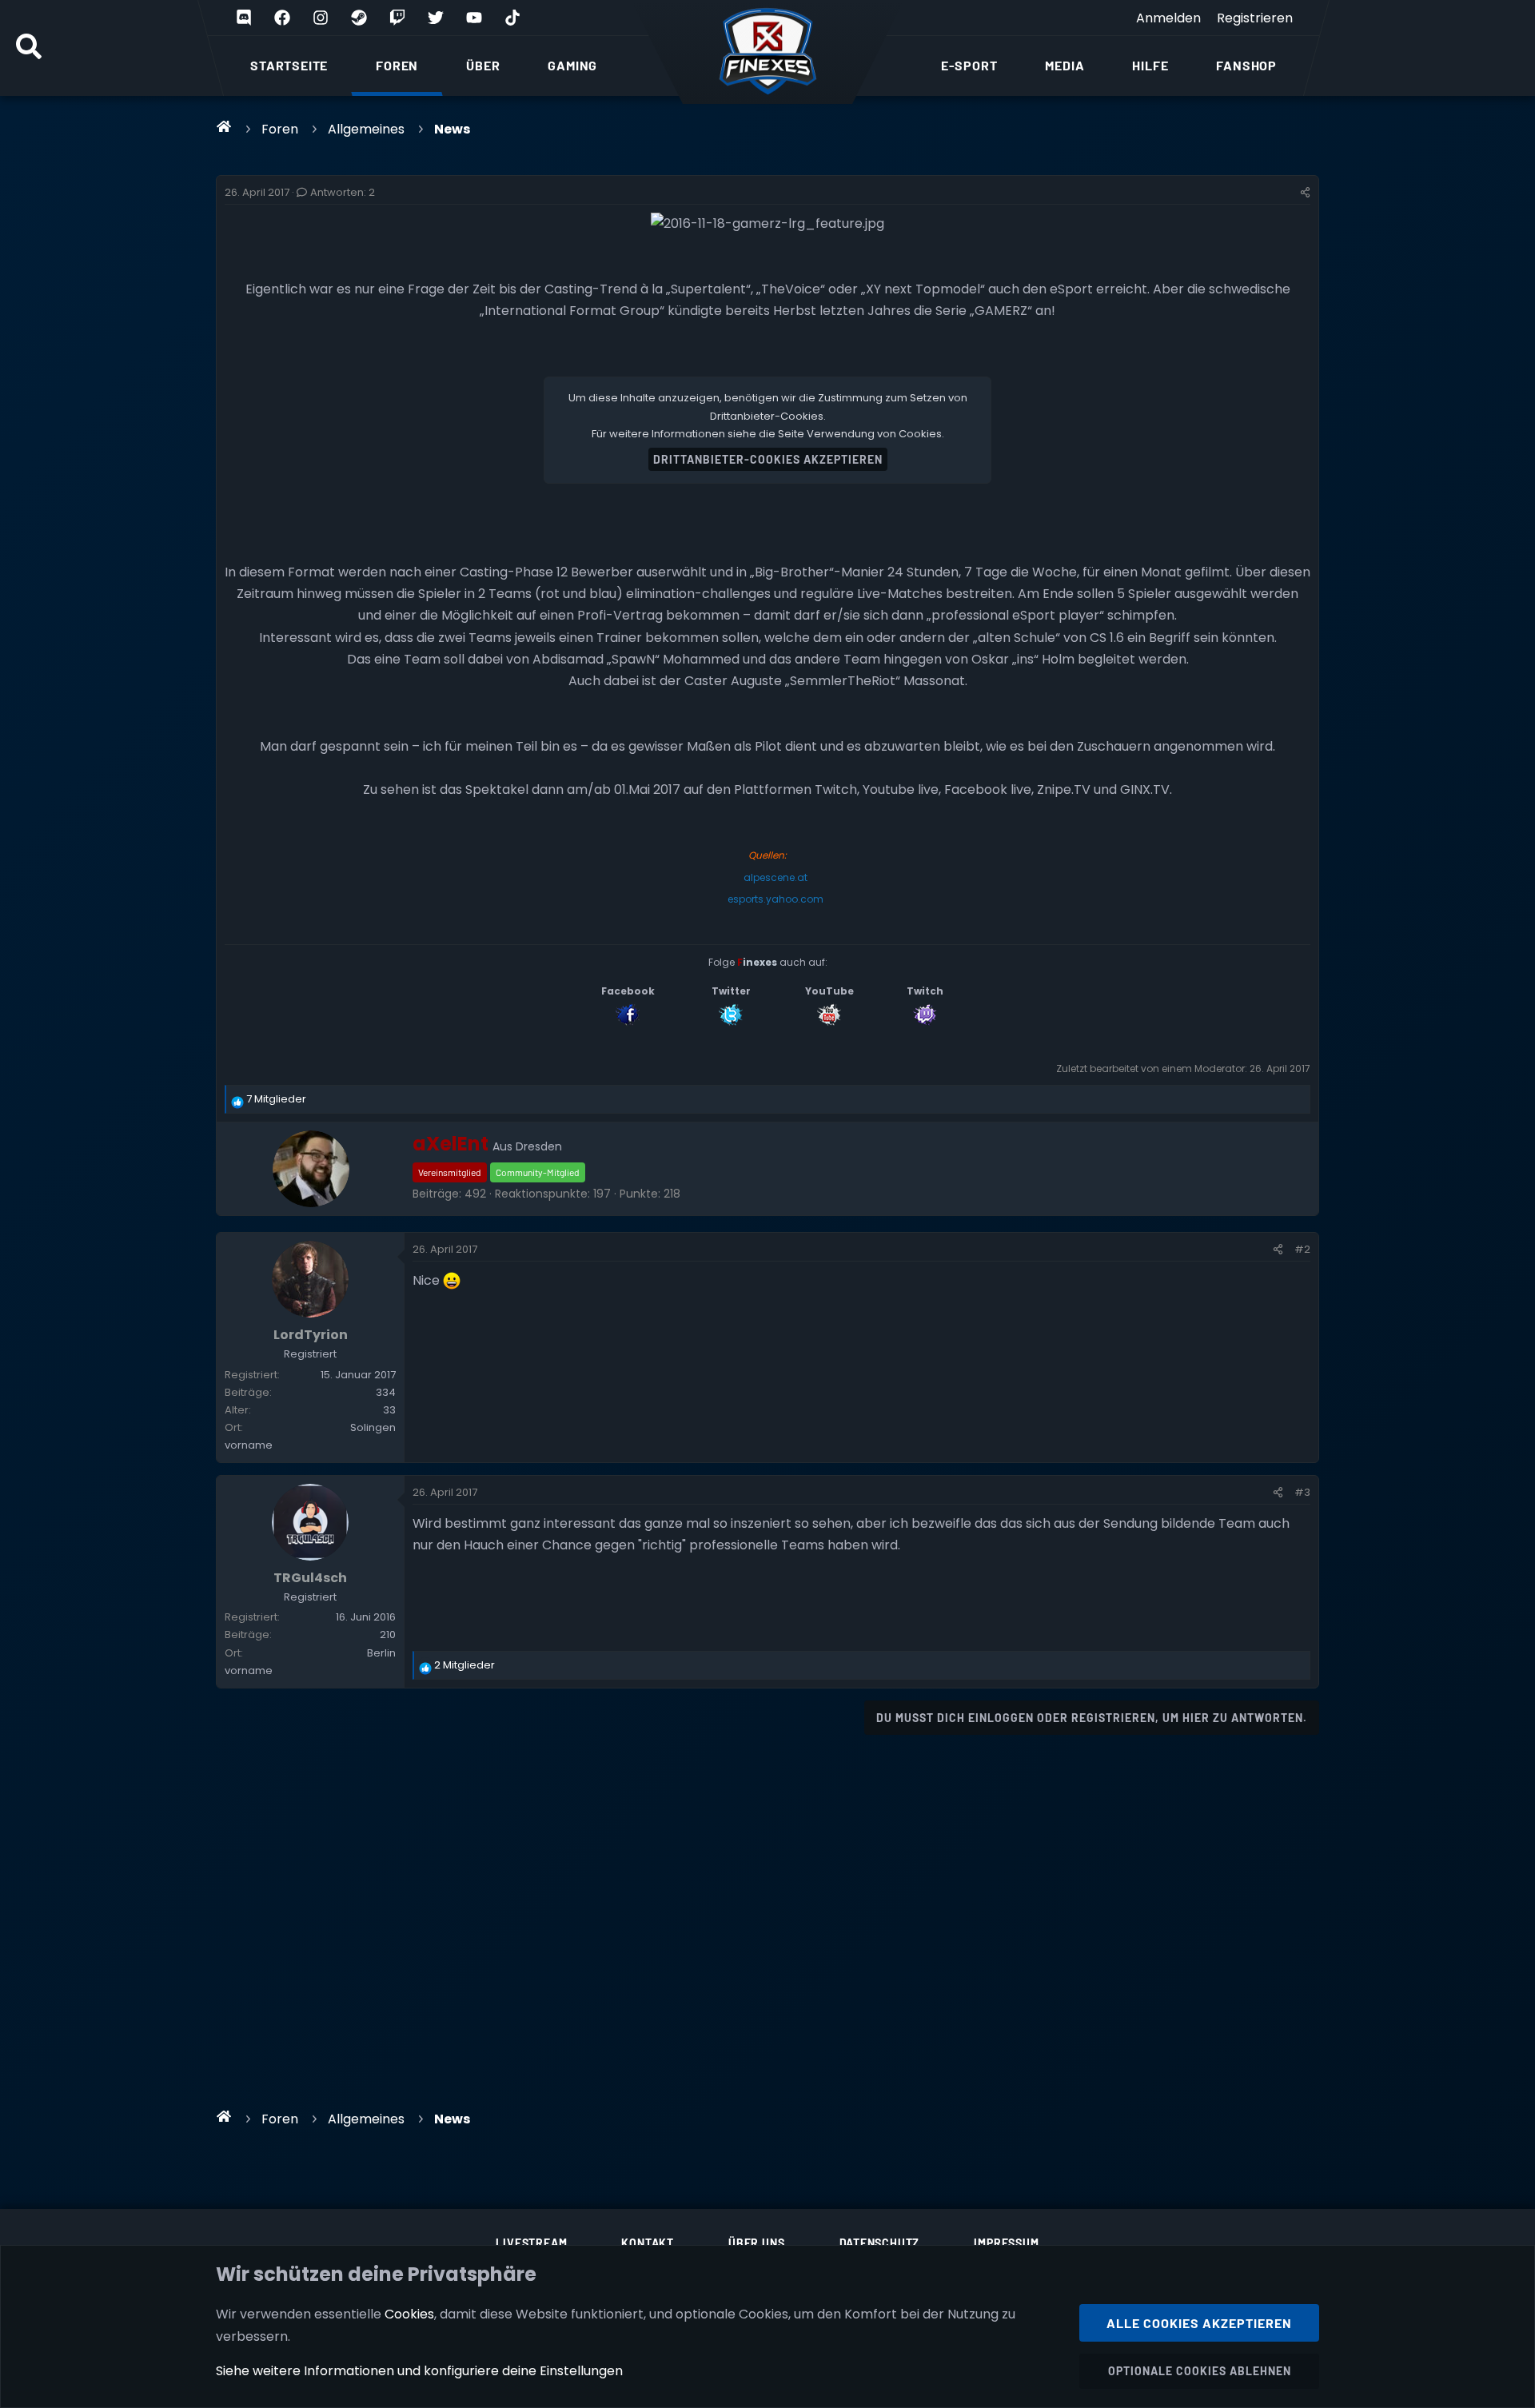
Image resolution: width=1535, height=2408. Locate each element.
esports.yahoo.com (775, 899)
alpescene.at (775, 877)
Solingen (373, 1427)
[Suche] (29, 48)
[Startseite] (224, 126)
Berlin (381, 1653)
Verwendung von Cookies (874, 434)
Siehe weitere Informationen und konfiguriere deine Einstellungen (419, 2371)
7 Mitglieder (276, 1099)
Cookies (409, 2314)
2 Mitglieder (464, 1665)
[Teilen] (1305, 193)
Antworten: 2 (343, 192)
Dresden (539, 1146)
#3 (1302, 1492)
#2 (1302, 1249)
